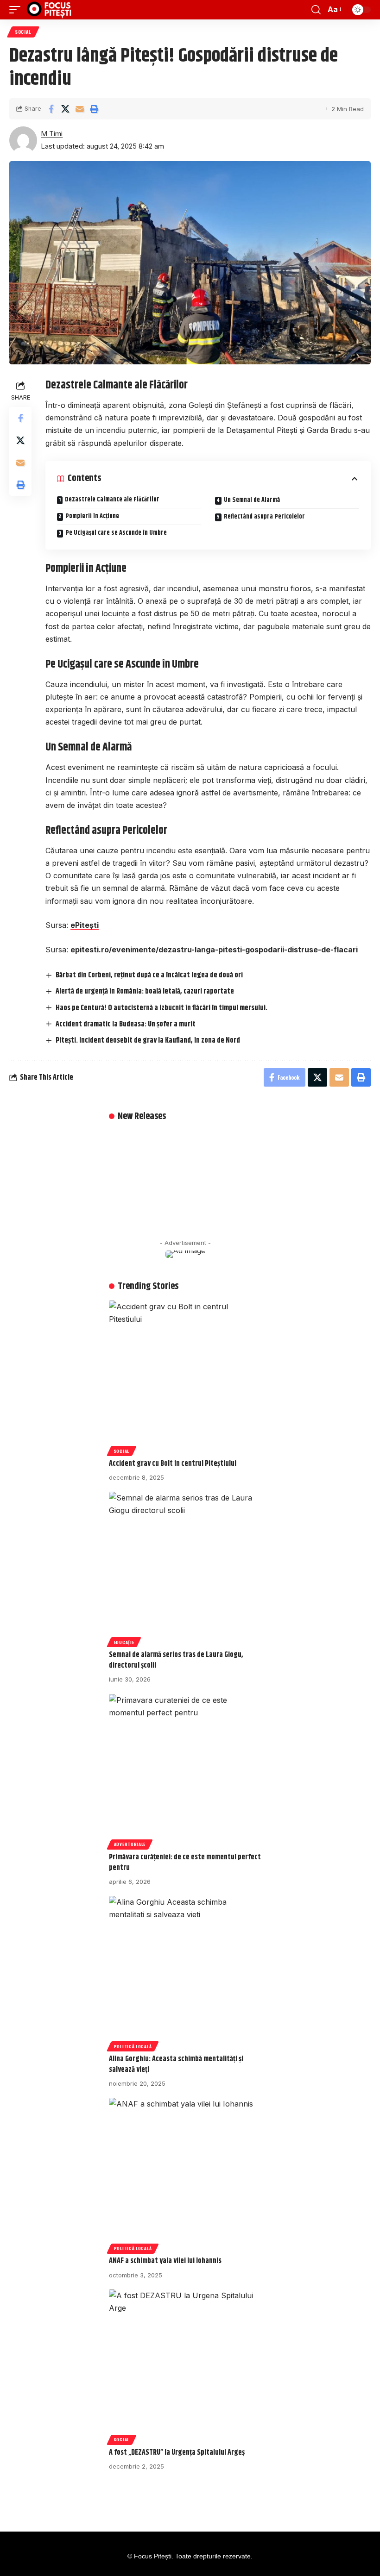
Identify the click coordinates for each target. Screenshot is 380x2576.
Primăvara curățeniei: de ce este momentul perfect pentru (185, 1863)
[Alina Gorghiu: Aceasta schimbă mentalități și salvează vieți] (185, 1972)
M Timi (52, 134)
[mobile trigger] (17, 10)
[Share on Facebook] (51, 109)
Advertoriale (130, 1844)
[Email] (80, 109)
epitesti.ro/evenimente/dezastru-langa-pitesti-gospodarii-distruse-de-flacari (214, 950)
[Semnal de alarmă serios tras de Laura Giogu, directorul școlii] (185, 1568)
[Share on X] (65, 109)
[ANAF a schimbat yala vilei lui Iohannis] (185, 2174)
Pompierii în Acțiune (92, 516)
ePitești (85, 925)
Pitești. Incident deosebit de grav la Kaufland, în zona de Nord (148, 1041)
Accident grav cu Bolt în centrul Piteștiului (173, 1464)
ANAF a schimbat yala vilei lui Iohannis (165, 2261)
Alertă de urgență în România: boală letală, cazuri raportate (145, 991)
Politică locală (133, 2046)
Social (23, 32)
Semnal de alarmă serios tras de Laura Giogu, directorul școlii (176, 1660)
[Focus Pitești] (50, 10)
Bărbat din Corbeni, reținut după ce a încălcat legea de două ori (149, 975)
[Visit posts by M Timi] (23, 140)
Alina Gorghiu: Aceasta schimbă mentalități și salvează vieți (176, 2064)
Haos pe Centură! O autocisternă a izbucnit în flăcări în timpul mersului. (161, 1008)
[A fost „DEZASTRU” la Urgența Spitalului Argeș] (185, 2366)
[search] (316, 10)
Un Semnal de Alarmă (252, 500)
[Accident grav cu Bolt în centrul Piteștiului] (185, 1377)
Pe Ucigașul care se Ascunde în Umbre (116, 533)
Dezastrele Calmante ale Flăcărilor (112, 500)
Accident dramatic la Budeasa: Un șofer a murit (126, 1024)
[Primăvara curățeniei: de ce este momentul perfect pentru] (185, 1770)
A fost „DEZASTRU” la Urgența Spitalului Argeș (177, 2453)
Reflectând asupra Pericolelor (264, 517)
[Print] (94, 109)
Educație (124, 1642)
